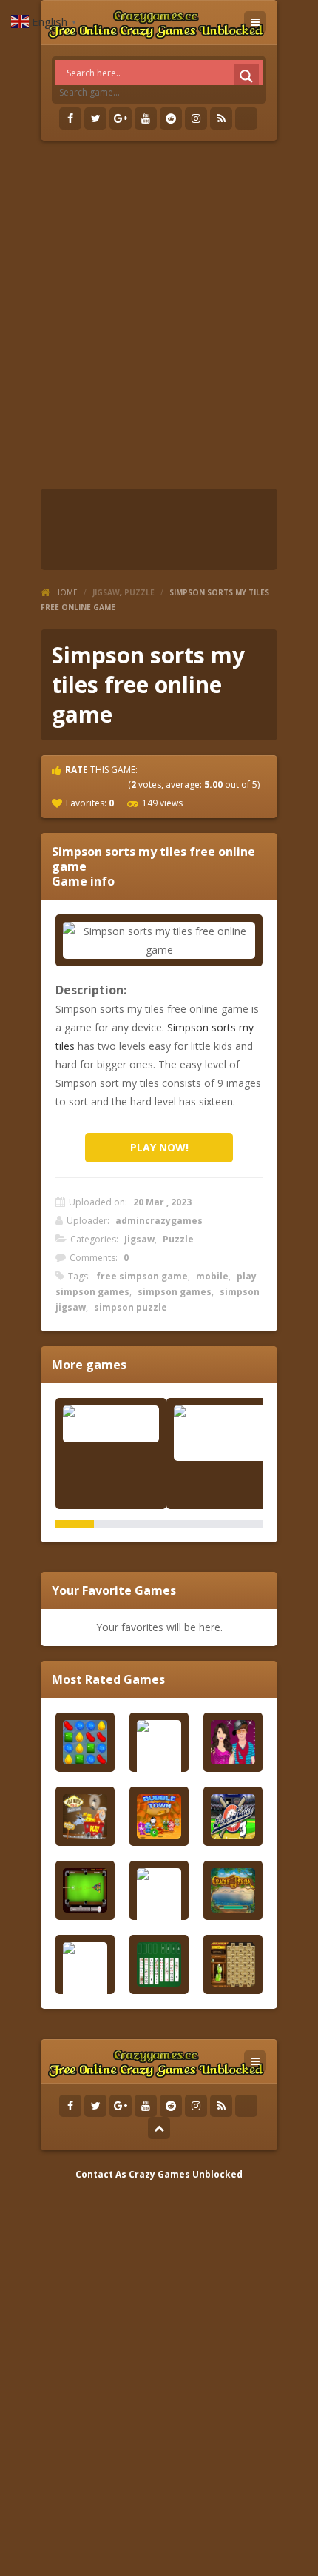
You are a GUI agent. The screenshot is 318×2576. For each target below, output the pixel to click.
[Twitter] (95, 118)
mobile (212, 1276)
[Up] (159, 2128)
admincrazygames (159, 1221)
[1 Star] (66, 784)
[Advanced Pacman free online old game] (222, 1433)
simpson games (175, 1292)
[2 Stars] (79, 784)
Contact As (101, 2174)
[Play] (85, 1742)
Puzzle (139, 592)
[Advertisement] (159, 315)
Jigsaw (106, 592)
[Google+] (121, 118)
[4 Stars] (106, 784)
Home (66, 592)
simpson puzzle (131, 1307)
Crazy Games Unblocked (186, 2174)
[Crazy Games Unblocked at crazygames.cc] (156, 22)
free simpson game (142, 1276)
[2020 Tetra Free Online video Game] (111, 1424)
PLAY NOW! (159, 1147)
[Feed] (221, 118)
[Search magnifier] (246, 76)
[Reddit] (171, 118)
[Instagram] (196, 118)
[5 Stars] (119, 784)
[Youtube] (146, 118)
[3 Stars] (92, 784)
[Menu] (255, 22)
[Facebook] (70, 118)
